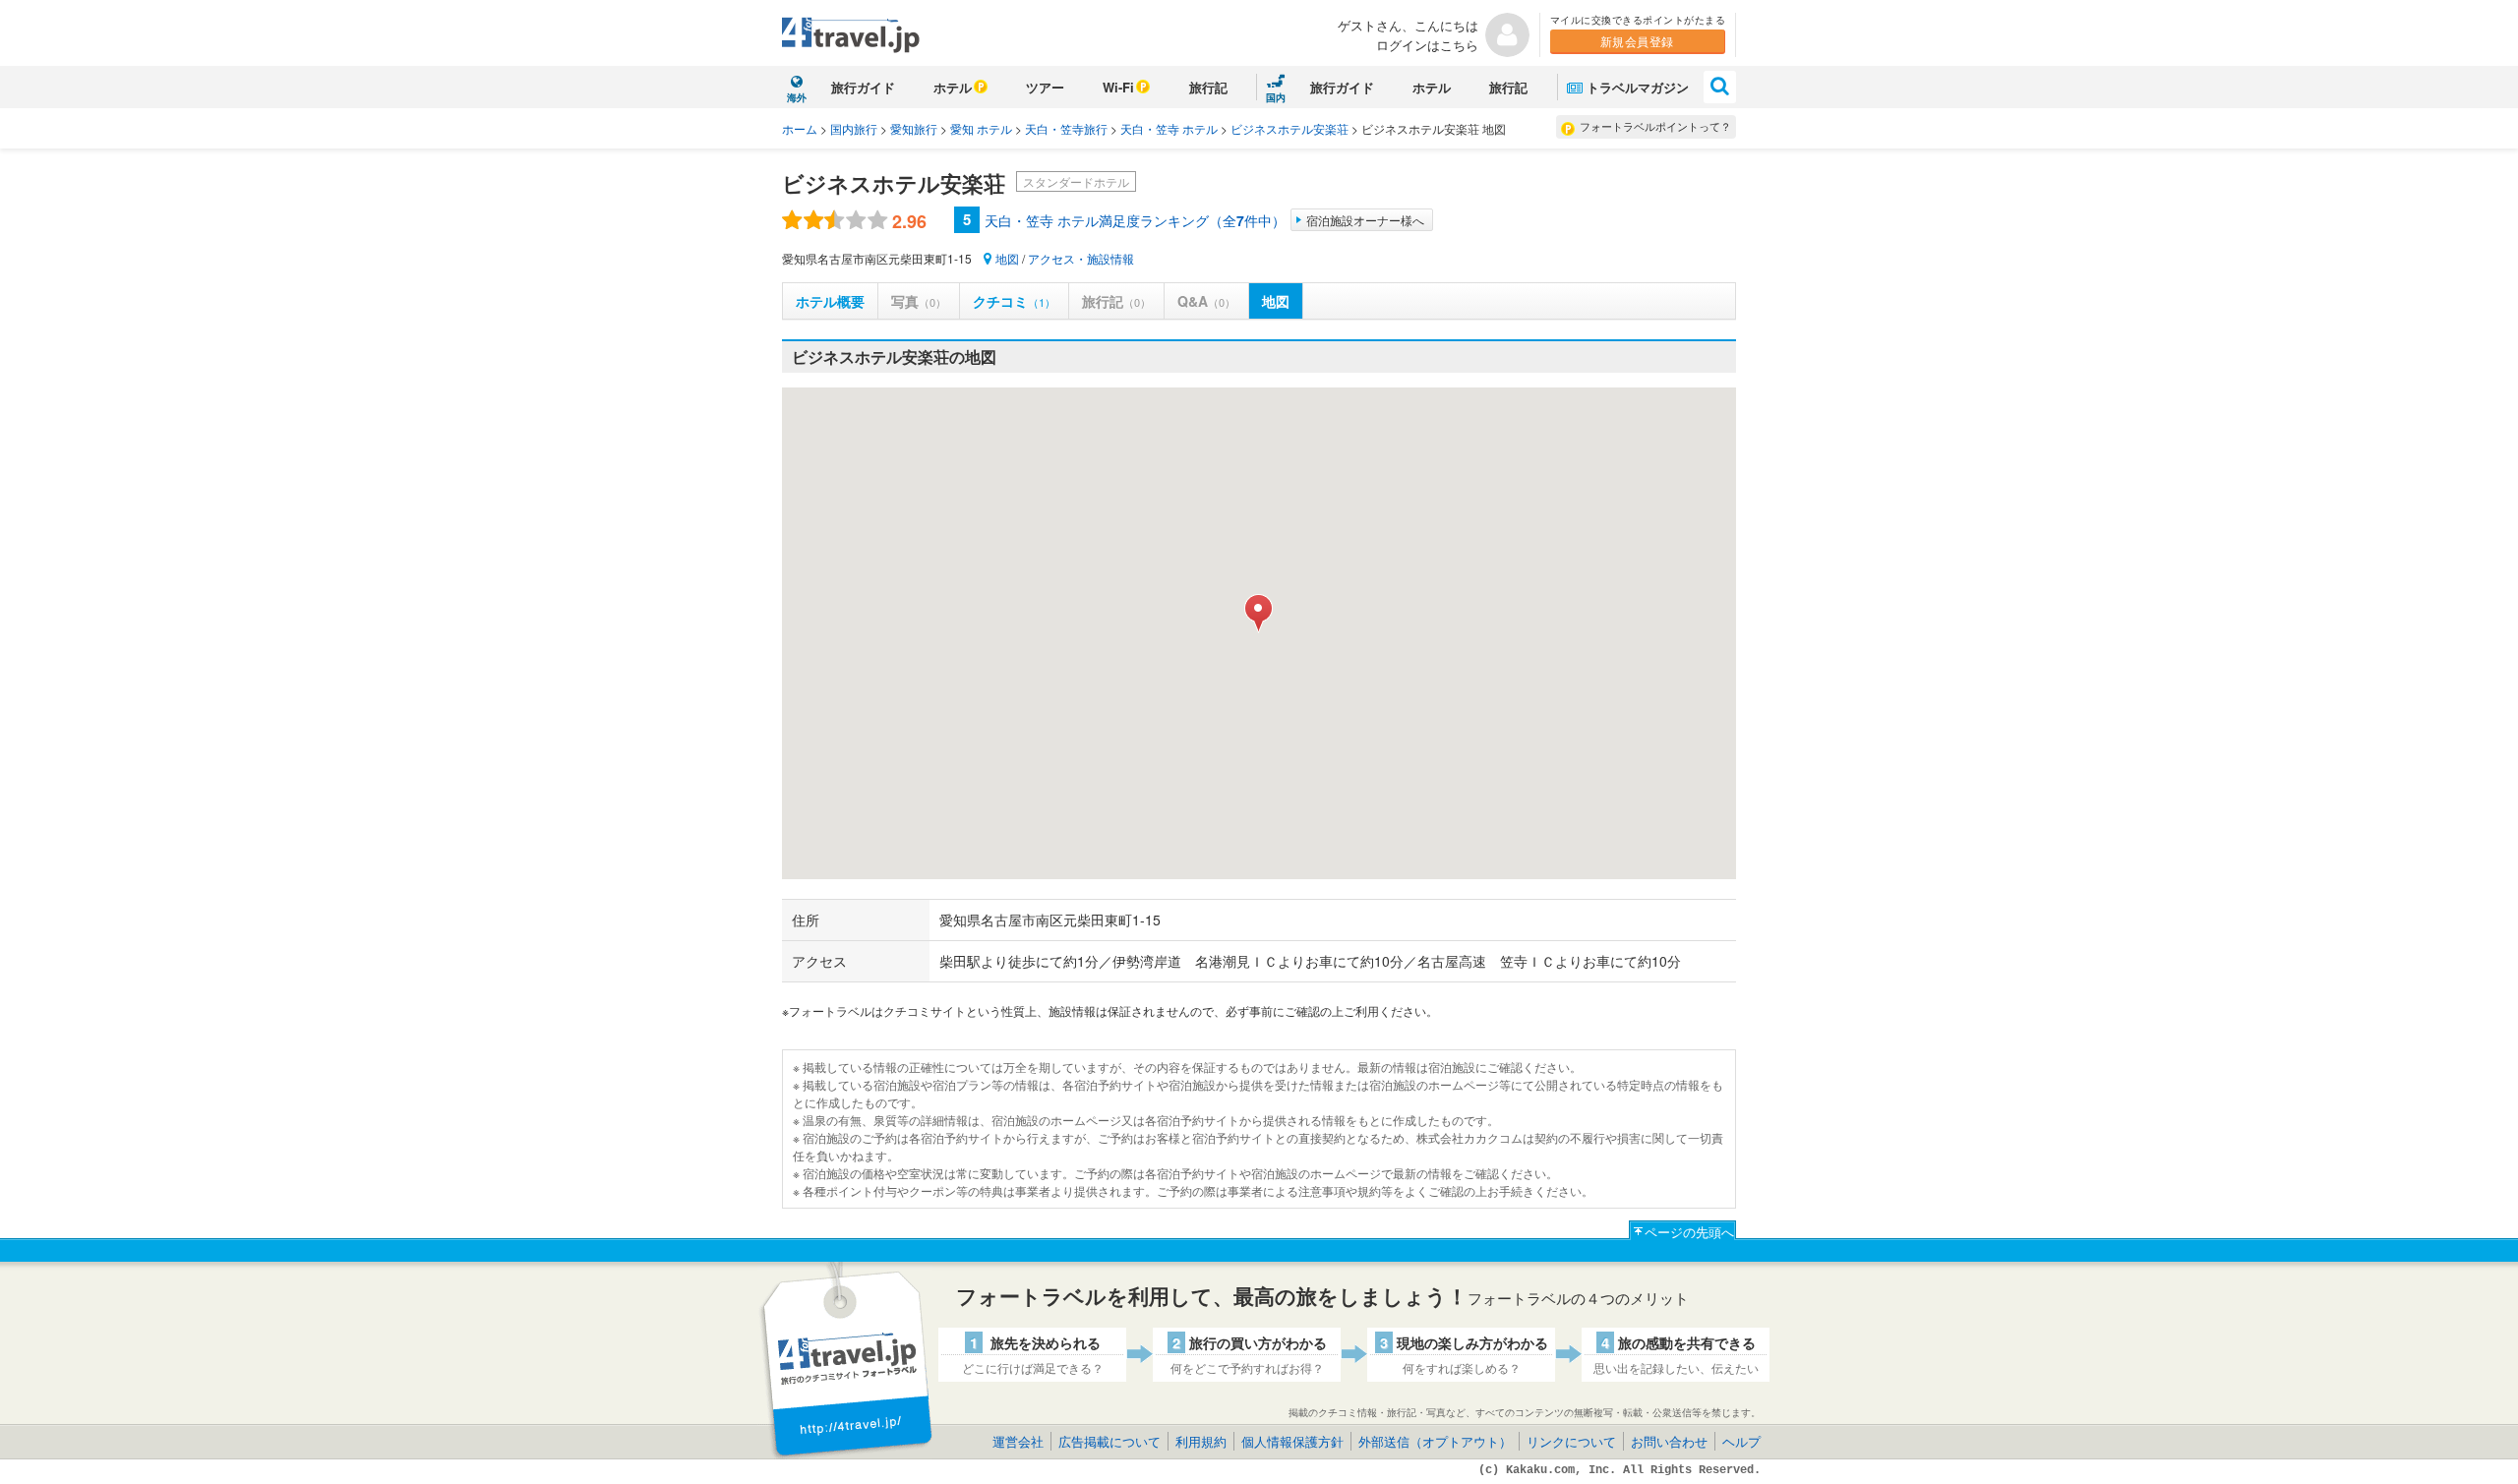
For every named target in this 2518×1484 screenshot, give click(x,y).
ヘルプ (1741, 1441)
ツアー (1045, 87)
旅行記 (1208, 87)
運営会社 (1018, 1441)
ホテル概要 (830, 301)
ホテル (953, 87)
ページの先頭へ (1689, 1232)
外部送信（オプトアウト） (1435, 1441)
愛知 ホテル (981, 128)
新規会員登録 (1637, 41)
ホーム (800, 128)
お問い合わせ (1669, 1441)
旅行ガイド (863, 87)
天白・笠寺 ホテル (1169, 128)
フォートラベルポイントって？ (1655, 126)
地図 (1007, 258)
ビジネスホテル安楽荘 (1289, 128)
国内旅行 (854, 128)
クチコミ (1014, 301)
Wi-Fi (1118, 87)
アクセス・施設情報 (1081, 258)
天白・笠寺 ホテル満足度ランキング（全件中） (1135, 220)
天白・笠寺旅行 (1066, 128)
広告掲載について (1109, 1441)
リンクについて (1571, 1441)
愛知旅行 (914, 128)
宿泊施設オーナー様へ (1365, 220)
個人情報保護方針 (1292, 1441)
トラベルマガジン (1638, 87)
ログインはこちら (1427, 45)
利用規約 (1201, 1441)
